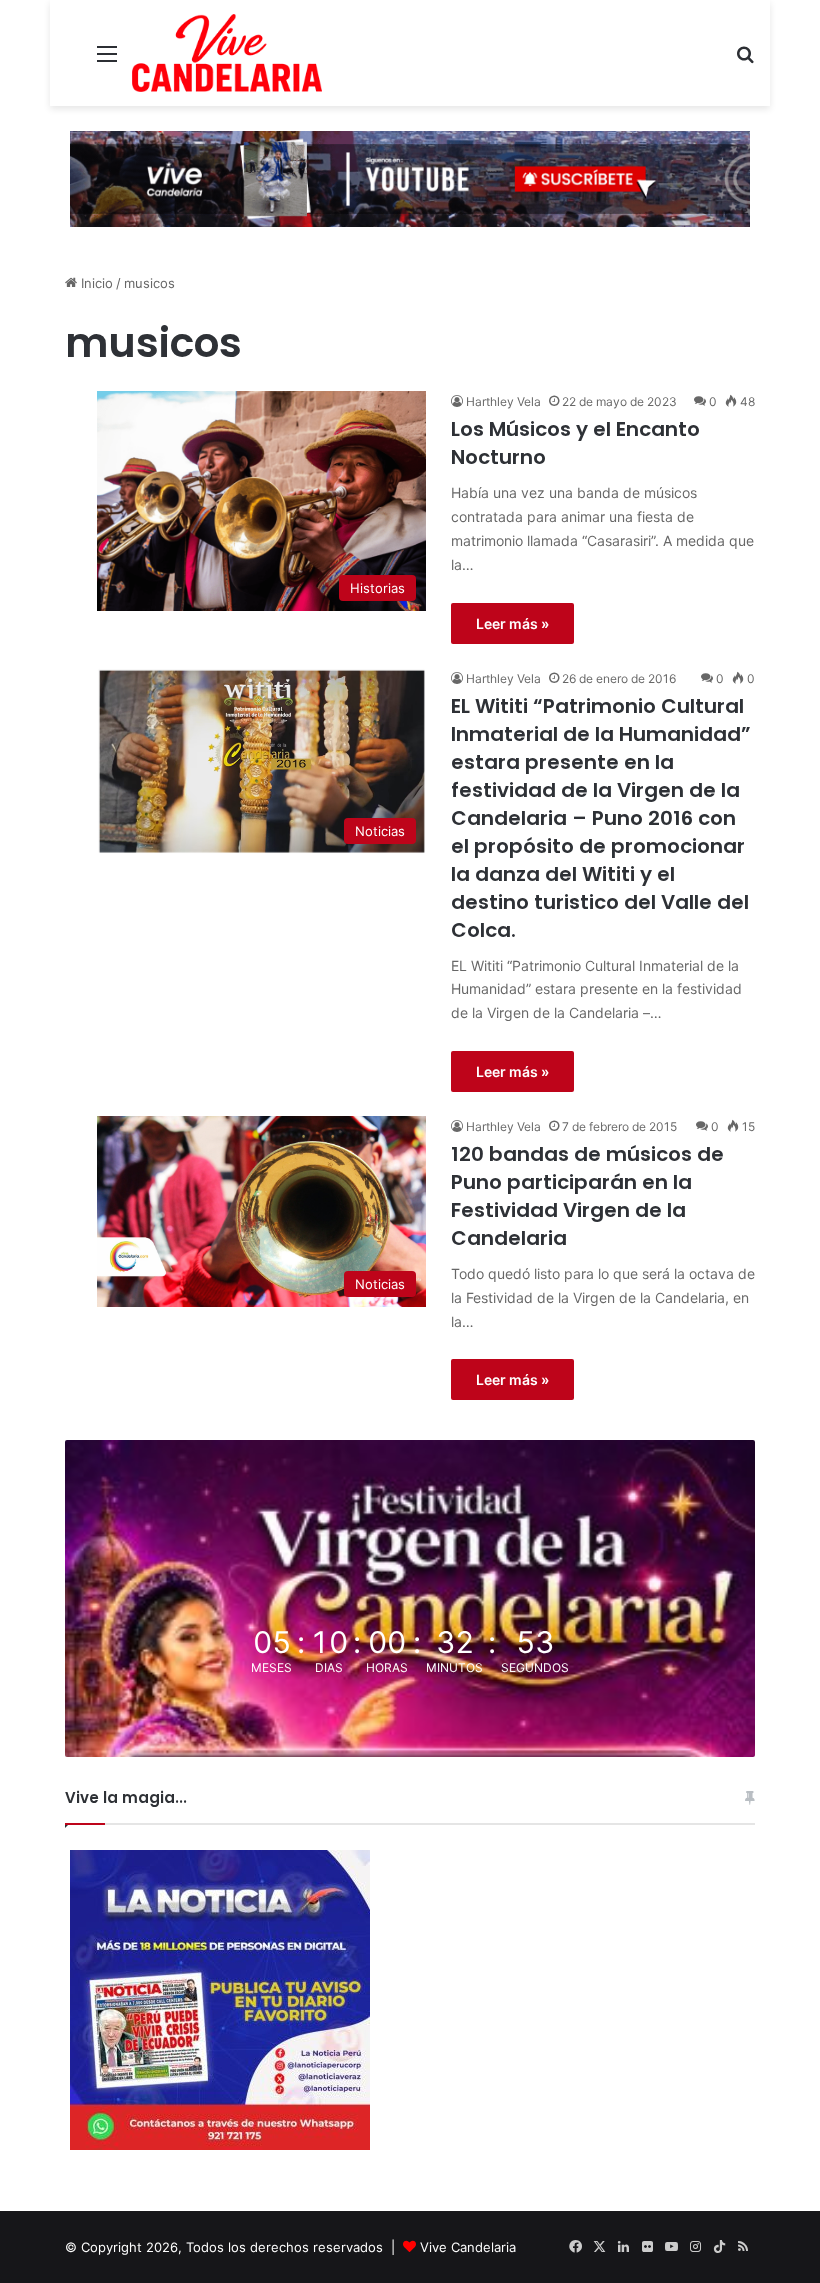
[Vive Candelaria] (227, 53)
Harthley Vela (503, 401)
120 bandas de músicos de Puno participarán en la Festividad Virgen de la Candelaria (587, 1196)
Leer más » (512, 623)
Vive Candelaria (468, 2247)
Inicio (95, 283)
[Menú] (107, 60)
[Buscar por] (745, 60)
